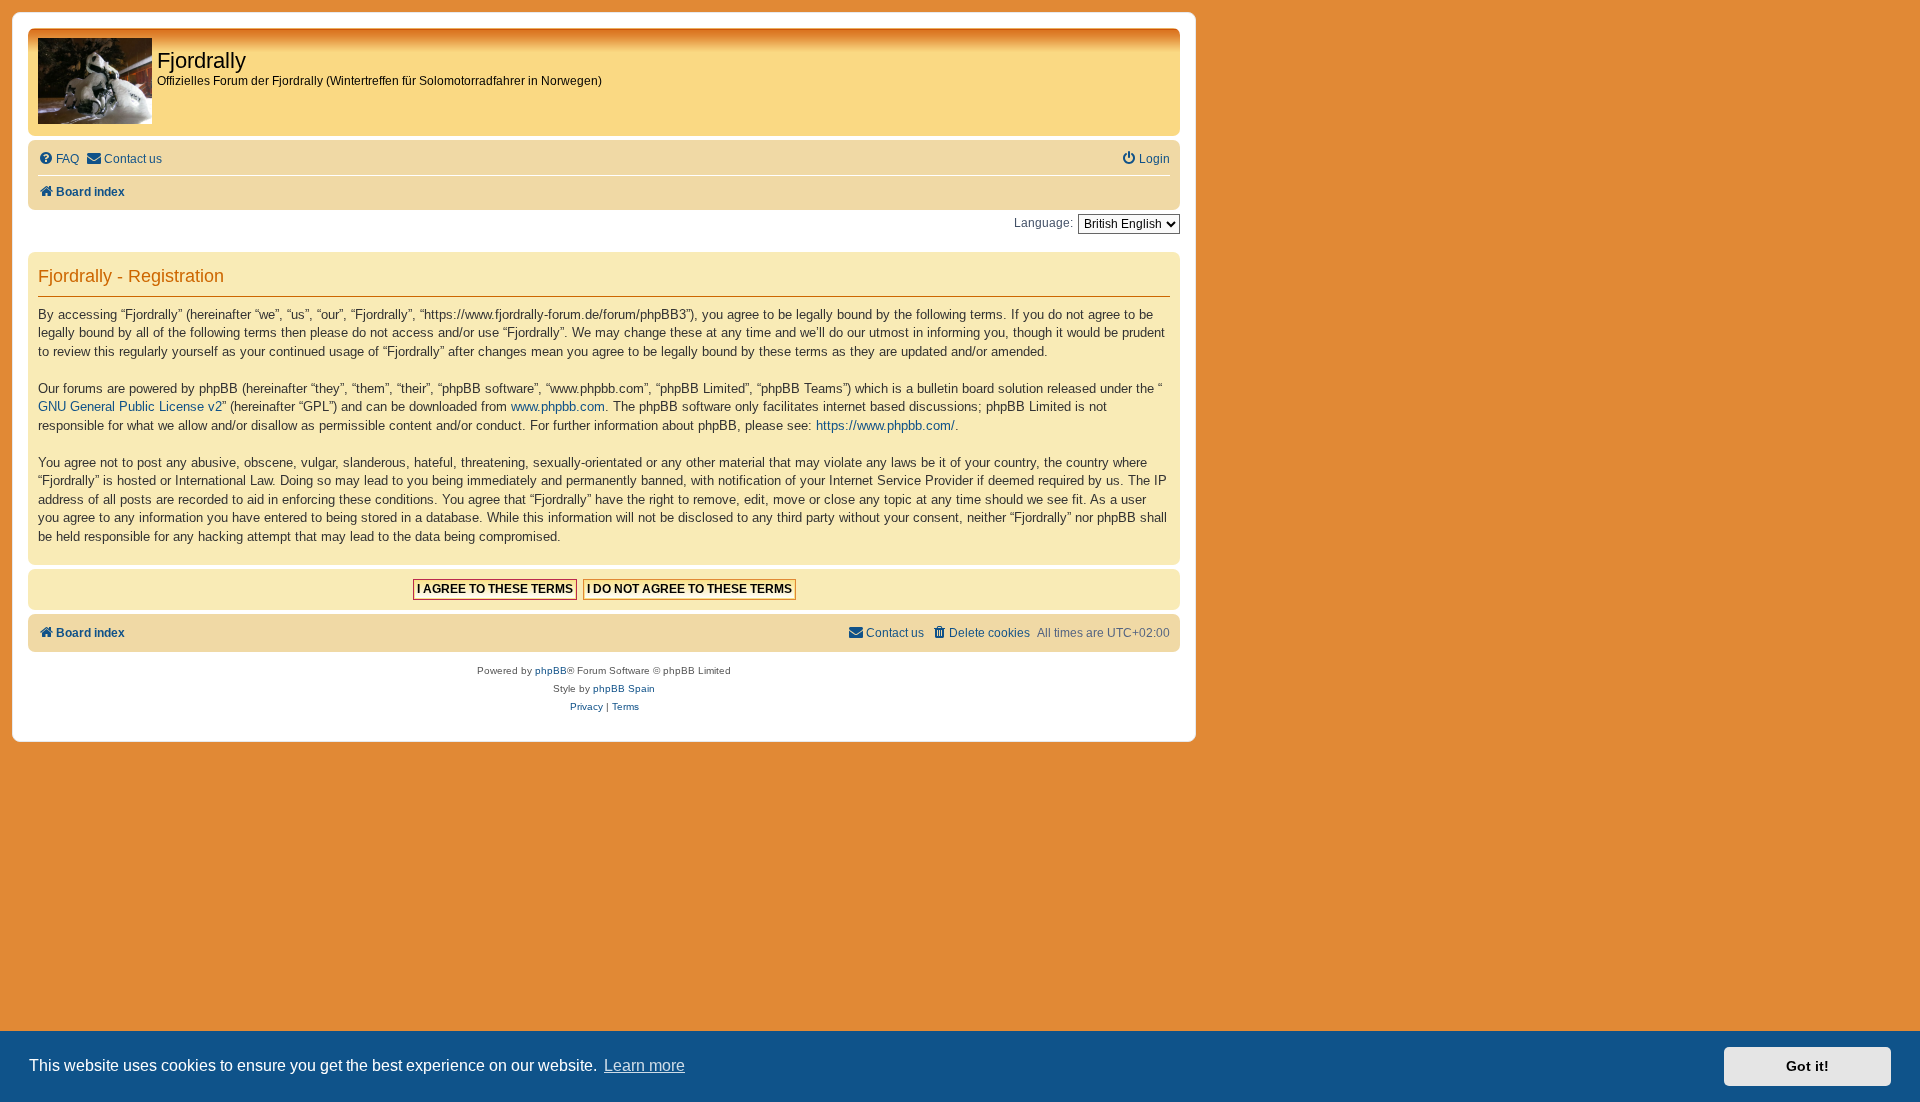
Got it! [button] (1807, 1066)
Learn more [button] (644, 1065)
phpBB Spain (624, 688)
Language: (1043, 223)
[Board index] (95, 82)
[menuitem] (58, 159)
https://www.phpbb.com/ (885, 425)
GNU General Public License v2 (130, 406)
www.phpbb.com (558, 406)
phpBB (551, 670)
